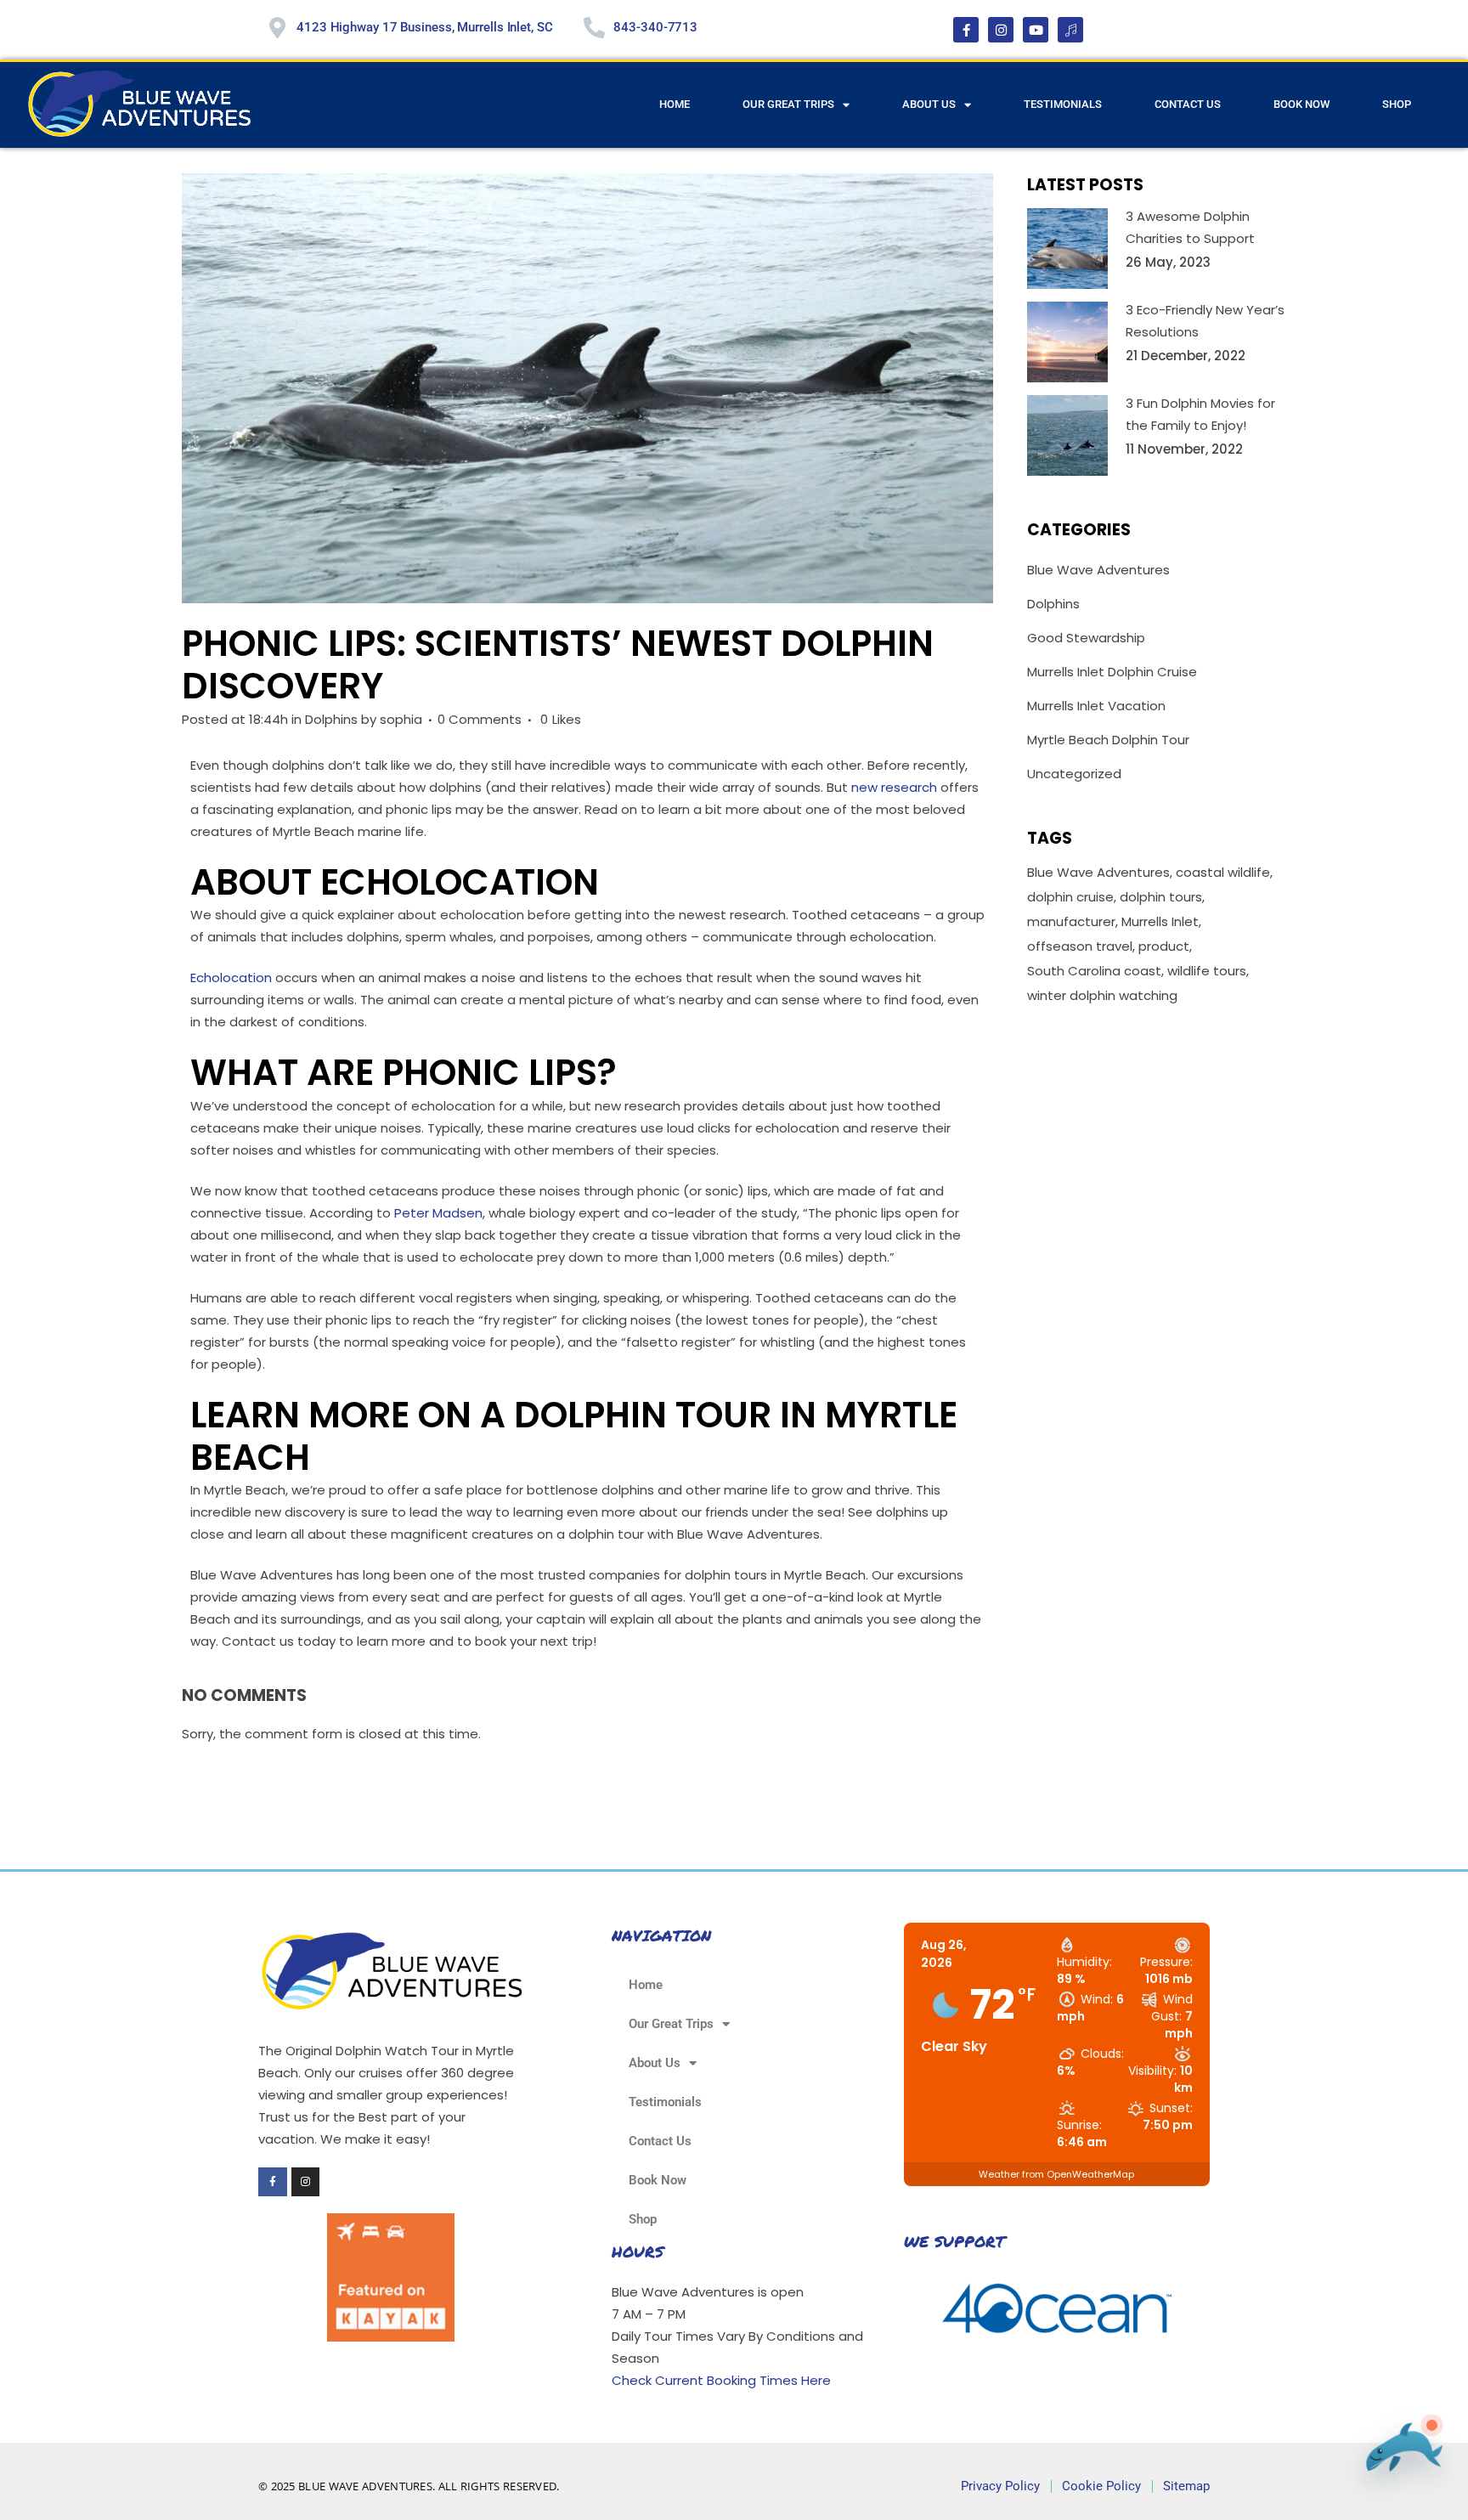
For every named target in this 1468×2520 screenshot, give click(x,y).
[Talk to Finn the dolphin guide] (1399, 2455)
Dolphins (331, 719)
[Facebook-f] (966, 30)
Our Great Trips (788, 104)
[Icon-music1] (1070, 30)
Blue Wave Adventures (1098, 570)
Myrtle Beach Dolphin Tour (1108, 740)
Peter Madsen (438, 1213)
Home (675, 104)
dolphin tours (1161, 897)
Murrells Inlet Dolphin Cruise (1112, 672)
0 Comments (480, 719)
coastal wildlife (1223, 872)
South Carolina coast (1094, 971)
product (1164, 946)
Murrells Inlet (1160, 921)
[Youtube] (1036, 30)
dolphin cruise (1070, 897)
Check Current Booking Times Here (721, 2380)
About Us (929, 104)
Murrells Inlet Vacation (1096, 706)
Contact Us (1188, 104)
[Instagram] (1001, 30)
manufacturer (1071, 921)
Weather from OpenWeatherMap (1056, 2174)
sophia (401, 719)
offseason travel (1080, 946)
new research (894, 787)
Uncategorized (1074, 774)
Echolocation (231, 977)
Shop (1397, 104)
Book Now (1301, 104)
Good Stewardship (1086, 638)
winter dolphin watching (1102, 995)
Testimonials (1063, 104)
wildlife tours (1207, 971)
